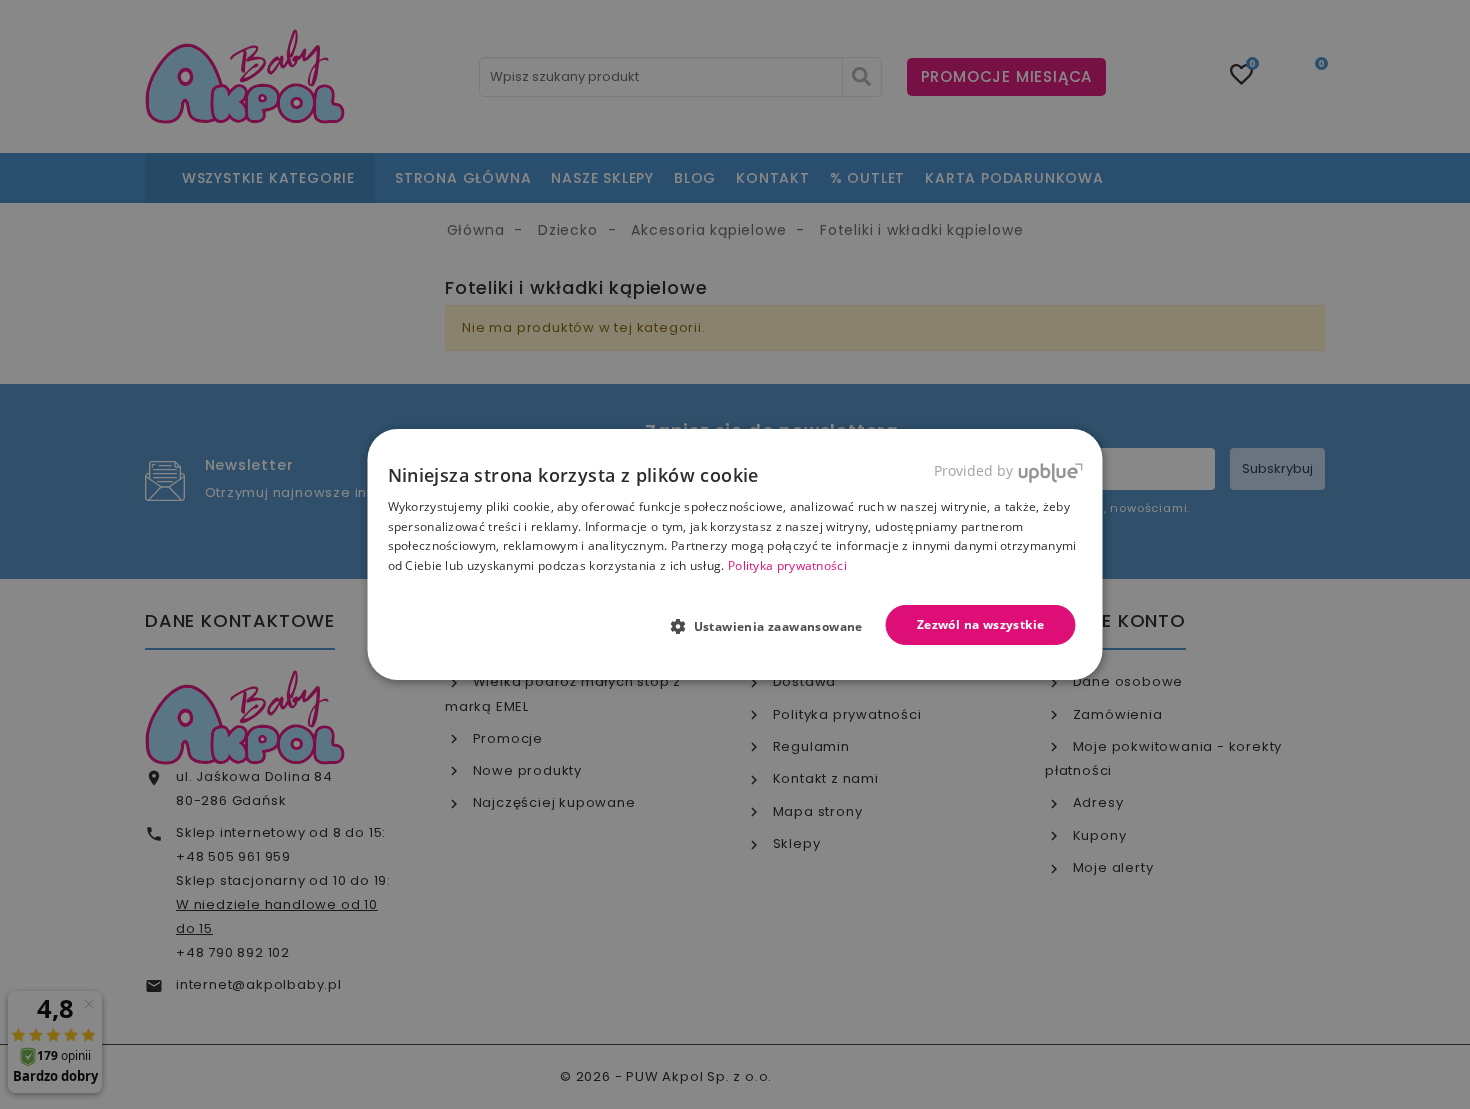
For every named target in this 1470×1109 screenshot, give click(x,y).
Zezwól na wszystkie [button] (981, 624)
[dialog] (735, 555)
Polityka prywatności (787, 565)
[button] (774, 626)
